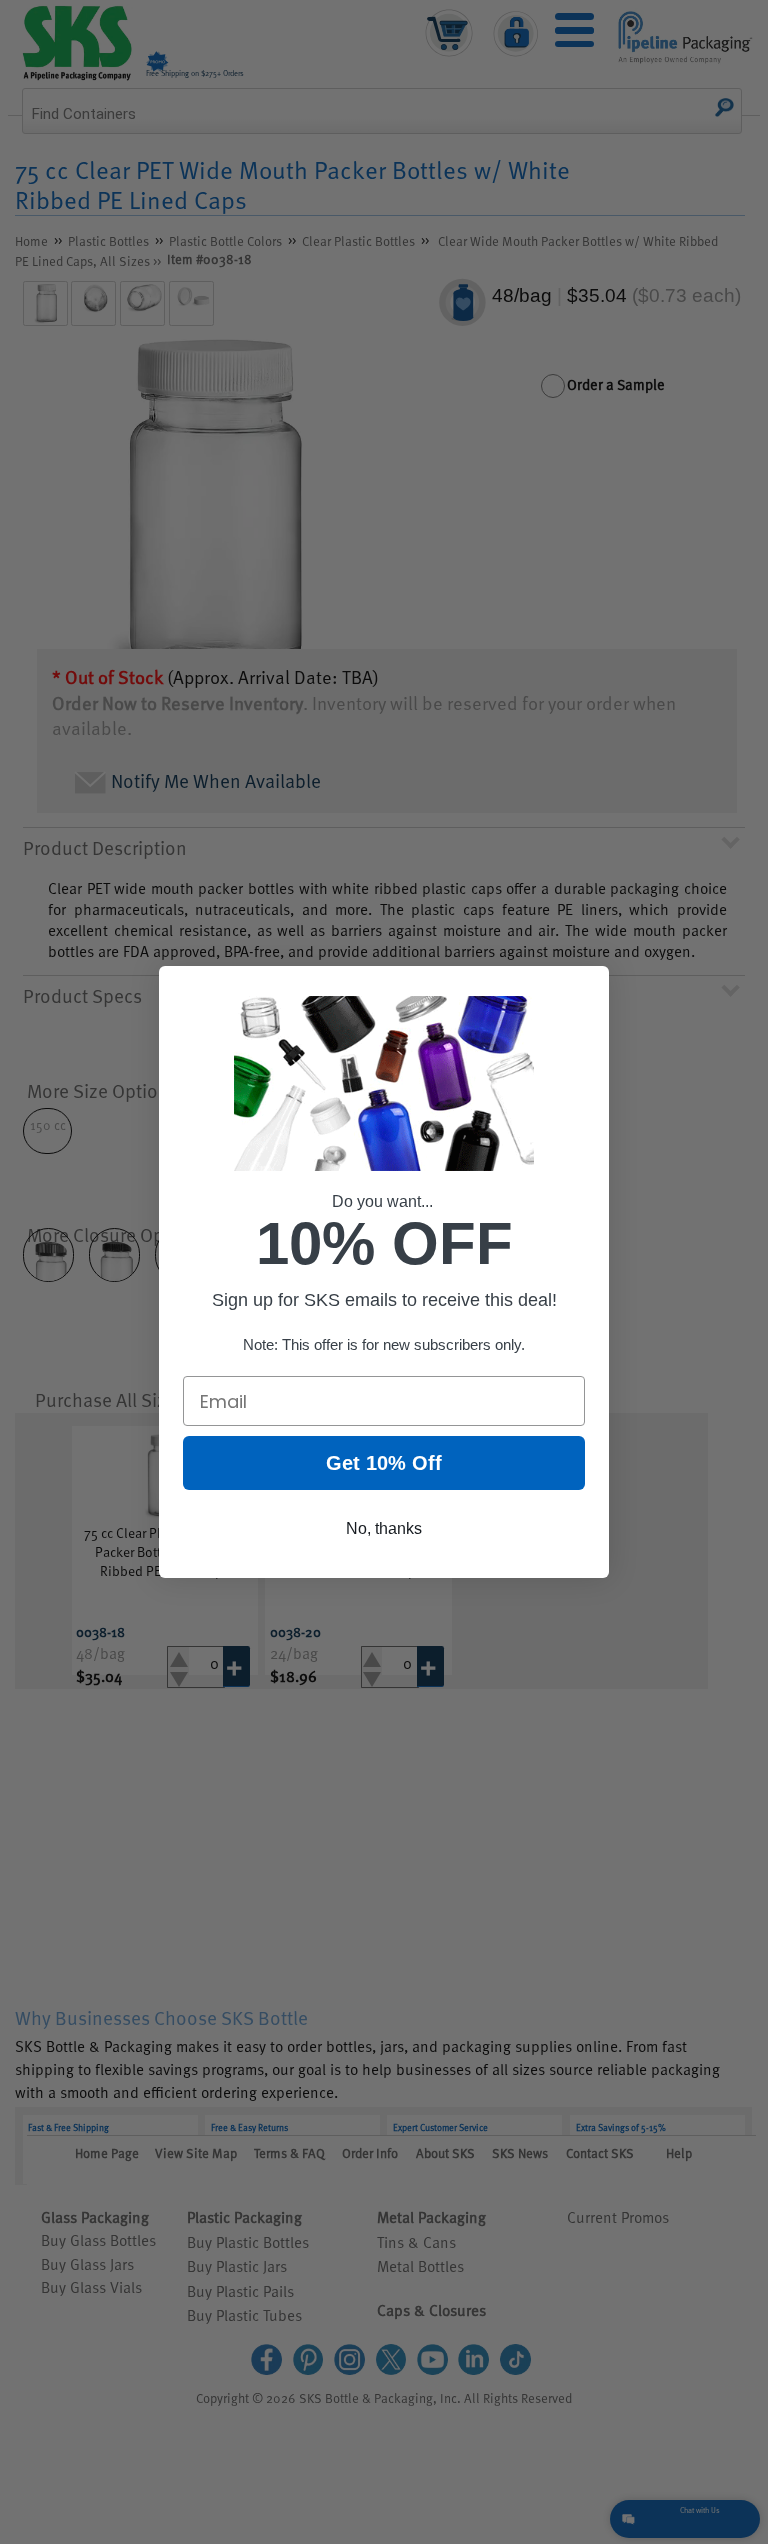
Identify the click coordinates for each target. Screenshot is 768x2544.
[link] (212, 488)
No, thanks (384, 1528)
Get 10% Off (384, 1463)
